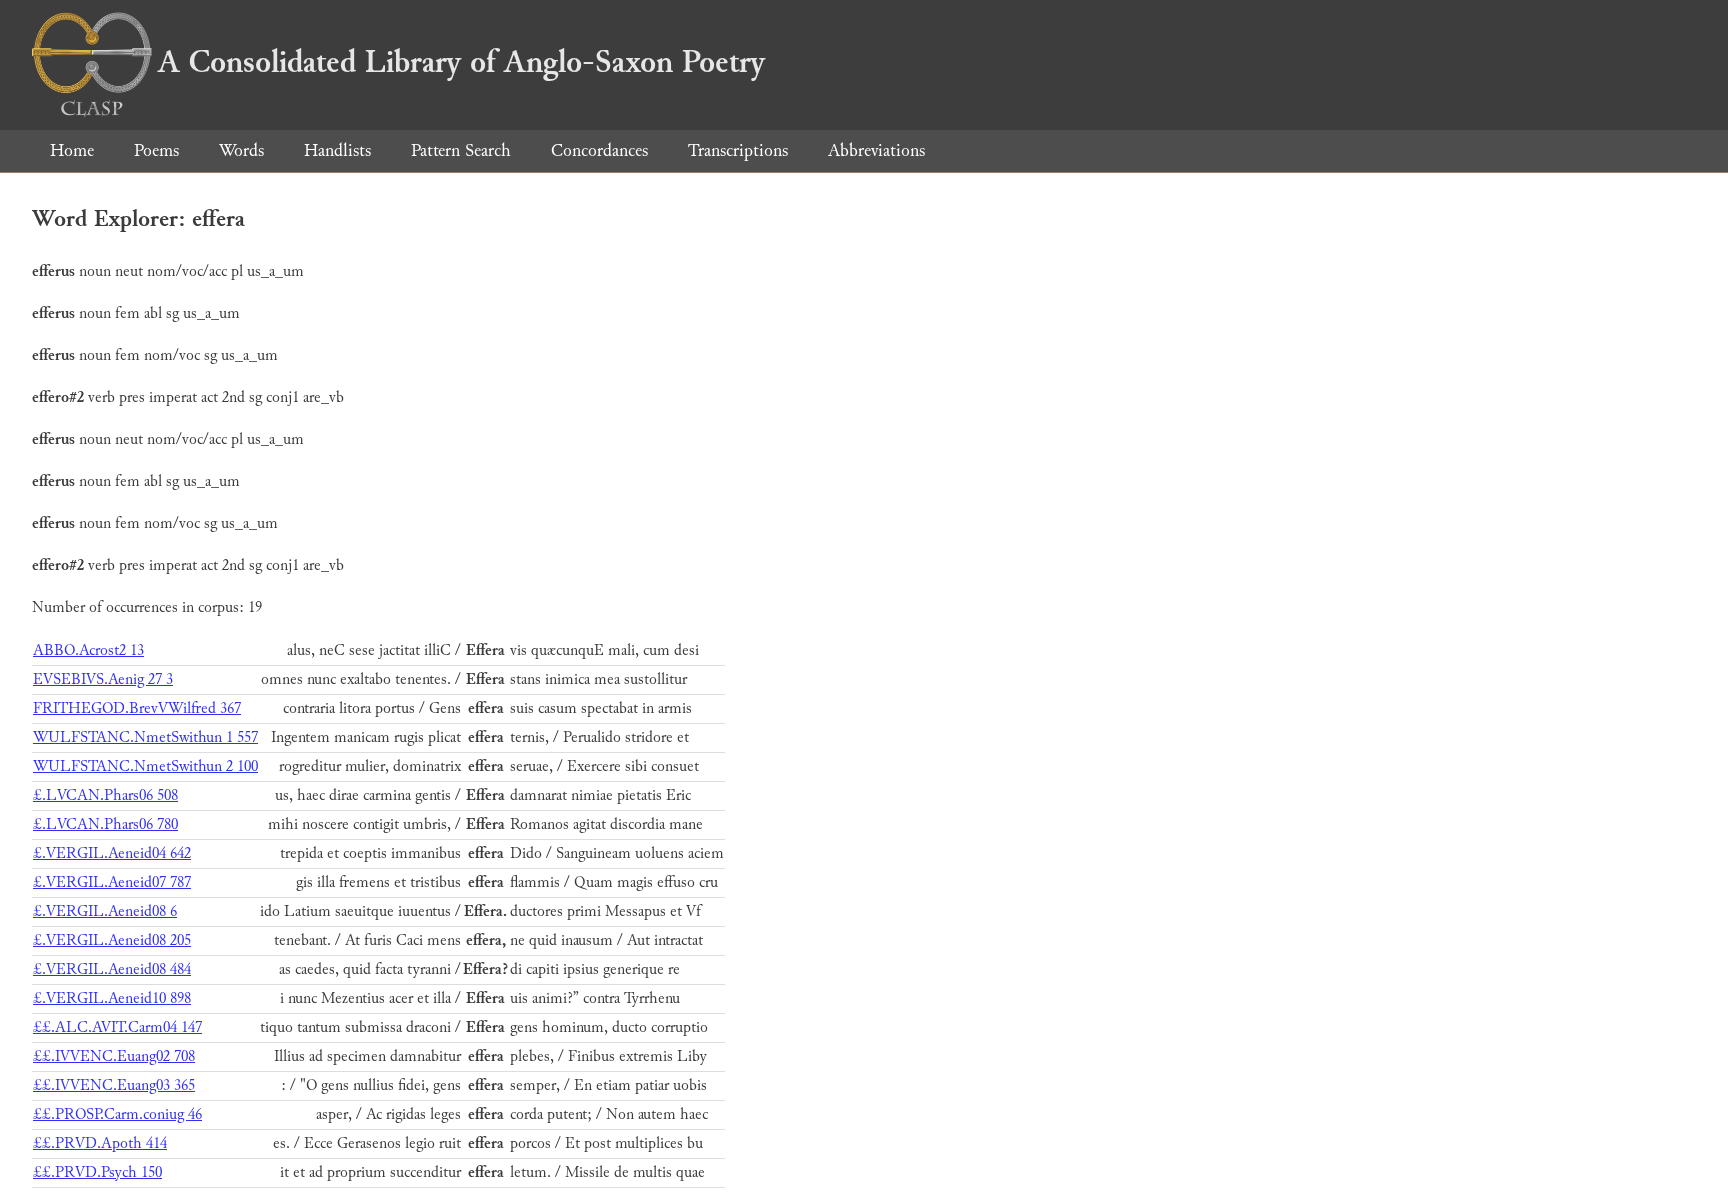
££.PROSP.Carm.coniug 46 (117, 1114)
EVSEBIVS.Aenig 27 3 (103, 679)
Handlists (337, 150)
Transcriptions (738, 150)
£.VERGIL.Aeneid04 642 (112, 853)
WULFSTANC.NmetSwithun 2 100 (145, 766)
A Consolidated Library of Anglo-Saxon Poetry (461, 62)
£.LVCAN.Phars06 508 (105, 795)
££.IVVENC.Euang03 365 (114, 1085)
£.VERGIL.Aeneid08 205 (112, 940)
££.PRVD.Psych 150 (97, 1172)
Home (72, 150)
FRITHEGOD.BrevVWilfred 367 (137, 708)
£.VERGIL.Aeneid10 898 (112, 998)
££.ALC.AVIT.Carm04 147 (117, 1027)
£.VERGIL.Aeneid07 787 (112, 882)
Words (241, 150)
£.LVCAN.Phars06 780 (105, 824)
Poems (156, 150)
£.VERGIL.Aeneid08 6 (105, 911)
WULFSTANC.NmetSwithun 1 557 (145, 737)
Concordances (599, 150)
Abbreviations (876, 150)
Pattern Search (461, 150)
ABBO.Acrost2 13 (88, 650)
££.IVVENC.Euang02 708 (114, 1056)
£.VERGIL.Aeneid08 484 (112, 969)
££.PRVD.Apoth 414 (100, 1143)
